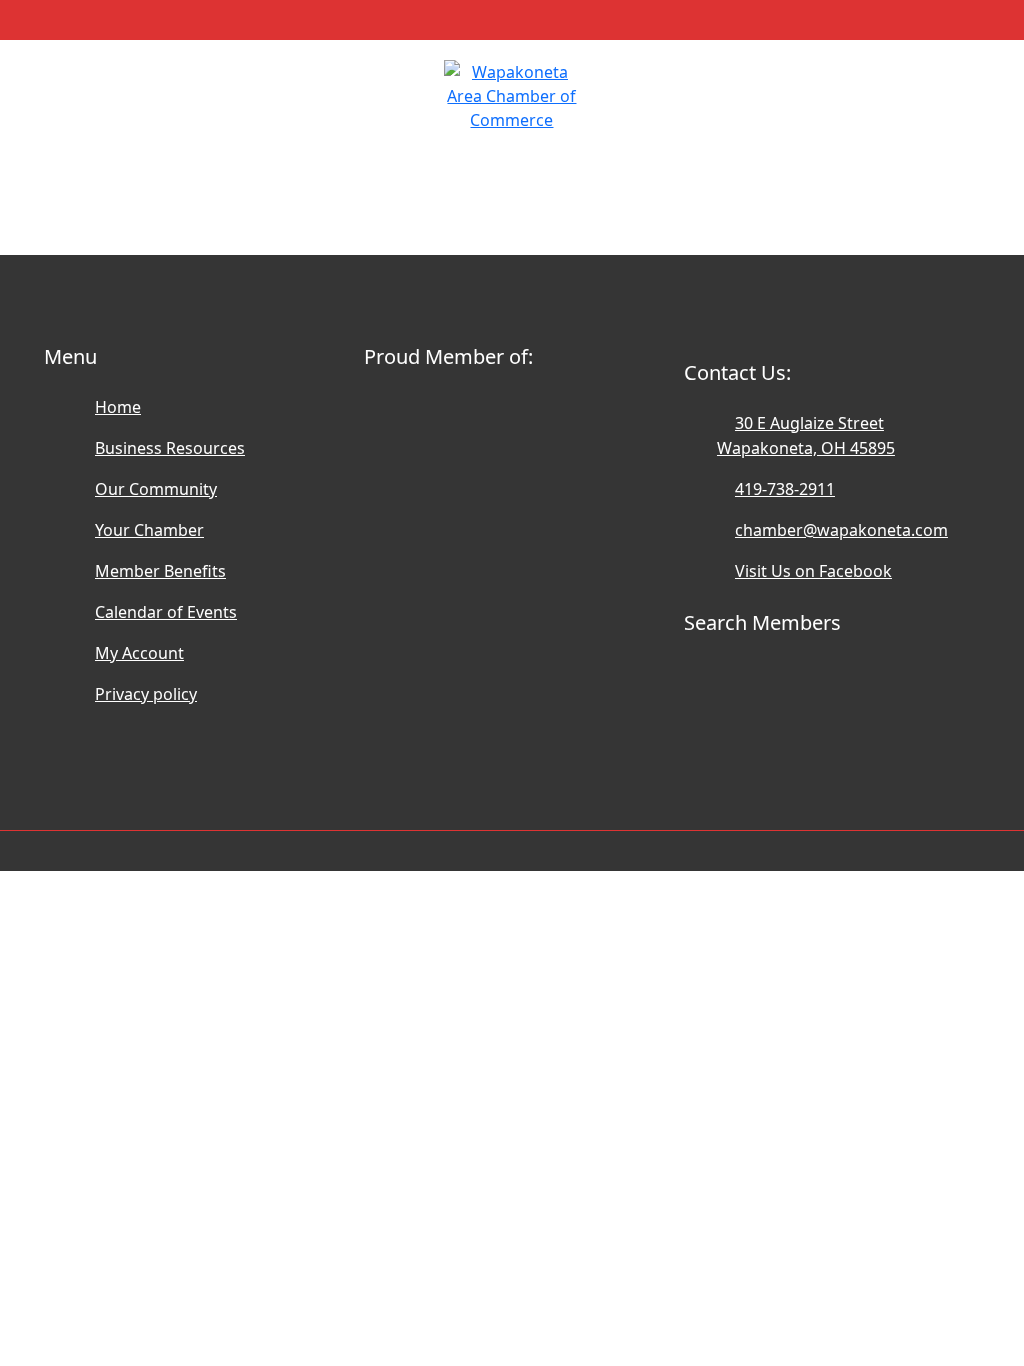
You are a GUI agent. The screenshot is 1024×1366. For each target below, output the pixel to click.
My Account (139, 653)
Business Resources (170, 448)
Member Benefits (160, 571)
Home (118, 407)
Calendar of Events (166, 612)
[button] (72, 82)
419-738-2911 (785, 489)
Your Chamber (149, 530)
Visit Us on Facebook (813, 571)
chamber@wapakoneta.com (841, 530)
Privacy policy (146, 694)
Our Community (156, 489)
